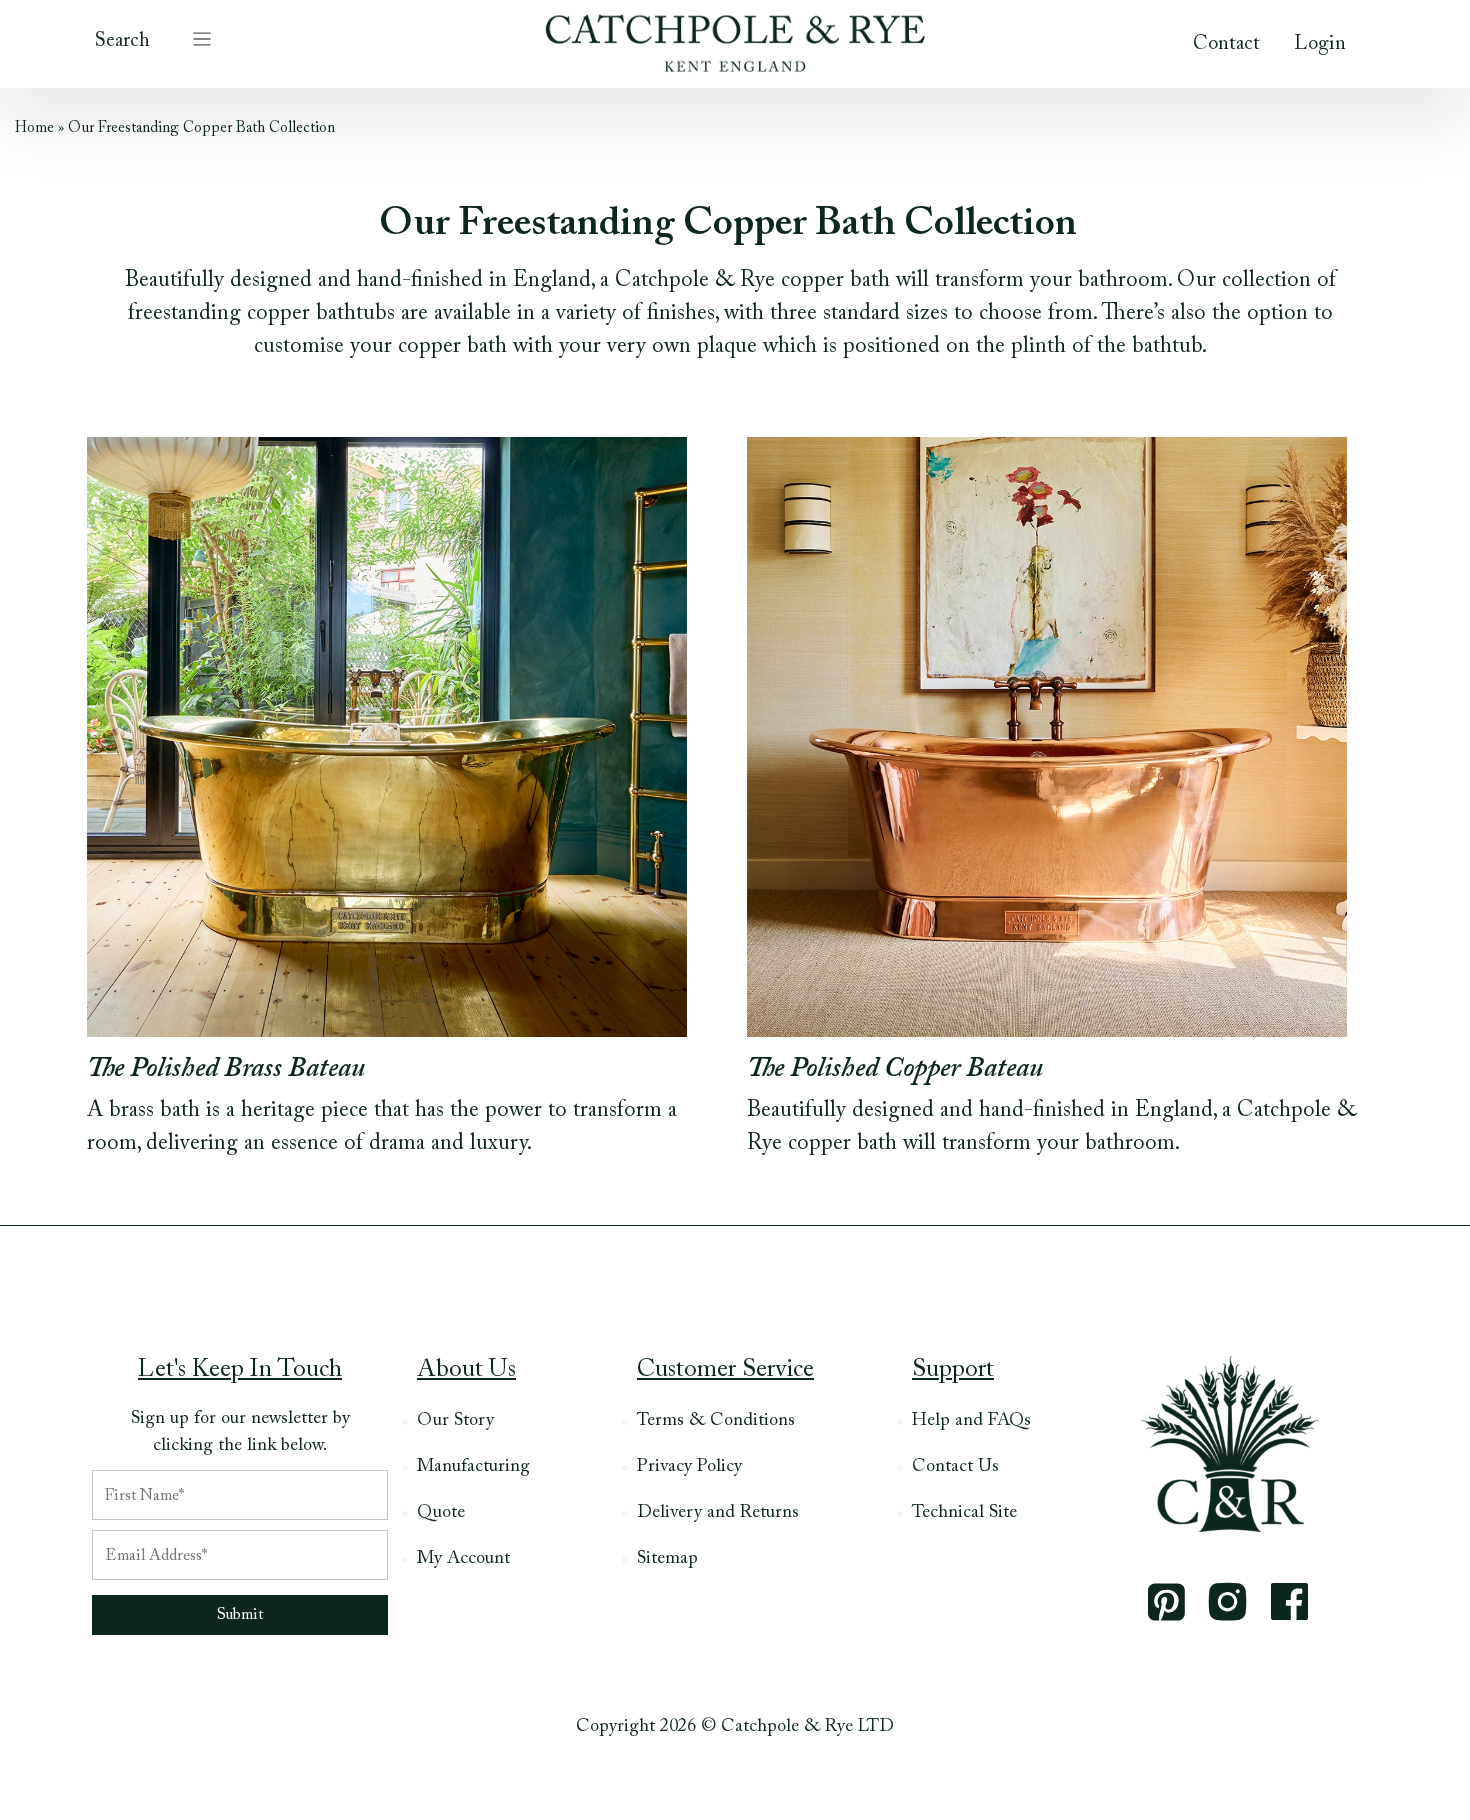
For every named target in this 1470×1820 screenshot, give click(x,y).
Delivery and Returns (718, 1513)
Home (34, 128)
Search (122, 41)
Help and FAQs (971, 1421)
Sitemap (667, 1559)
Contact (1226, 44)
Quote (441, 1513)
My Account (463, 1559)
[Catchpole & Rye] (735, 37)
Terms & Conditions (716, 1421)
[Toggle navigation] (202, 37)
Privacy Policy (689, 1467)
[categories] (202, 37)
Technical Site (964, 1513)
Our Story (455, 1421)
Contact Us (955, 1467)
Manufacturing (473, 1467)
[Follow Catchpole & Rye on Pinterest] (1166, 1602)
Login (1320, 44)
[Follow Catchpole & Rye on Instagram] (1228, 1602)
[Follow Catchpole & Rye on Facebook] (1289, 1601)
